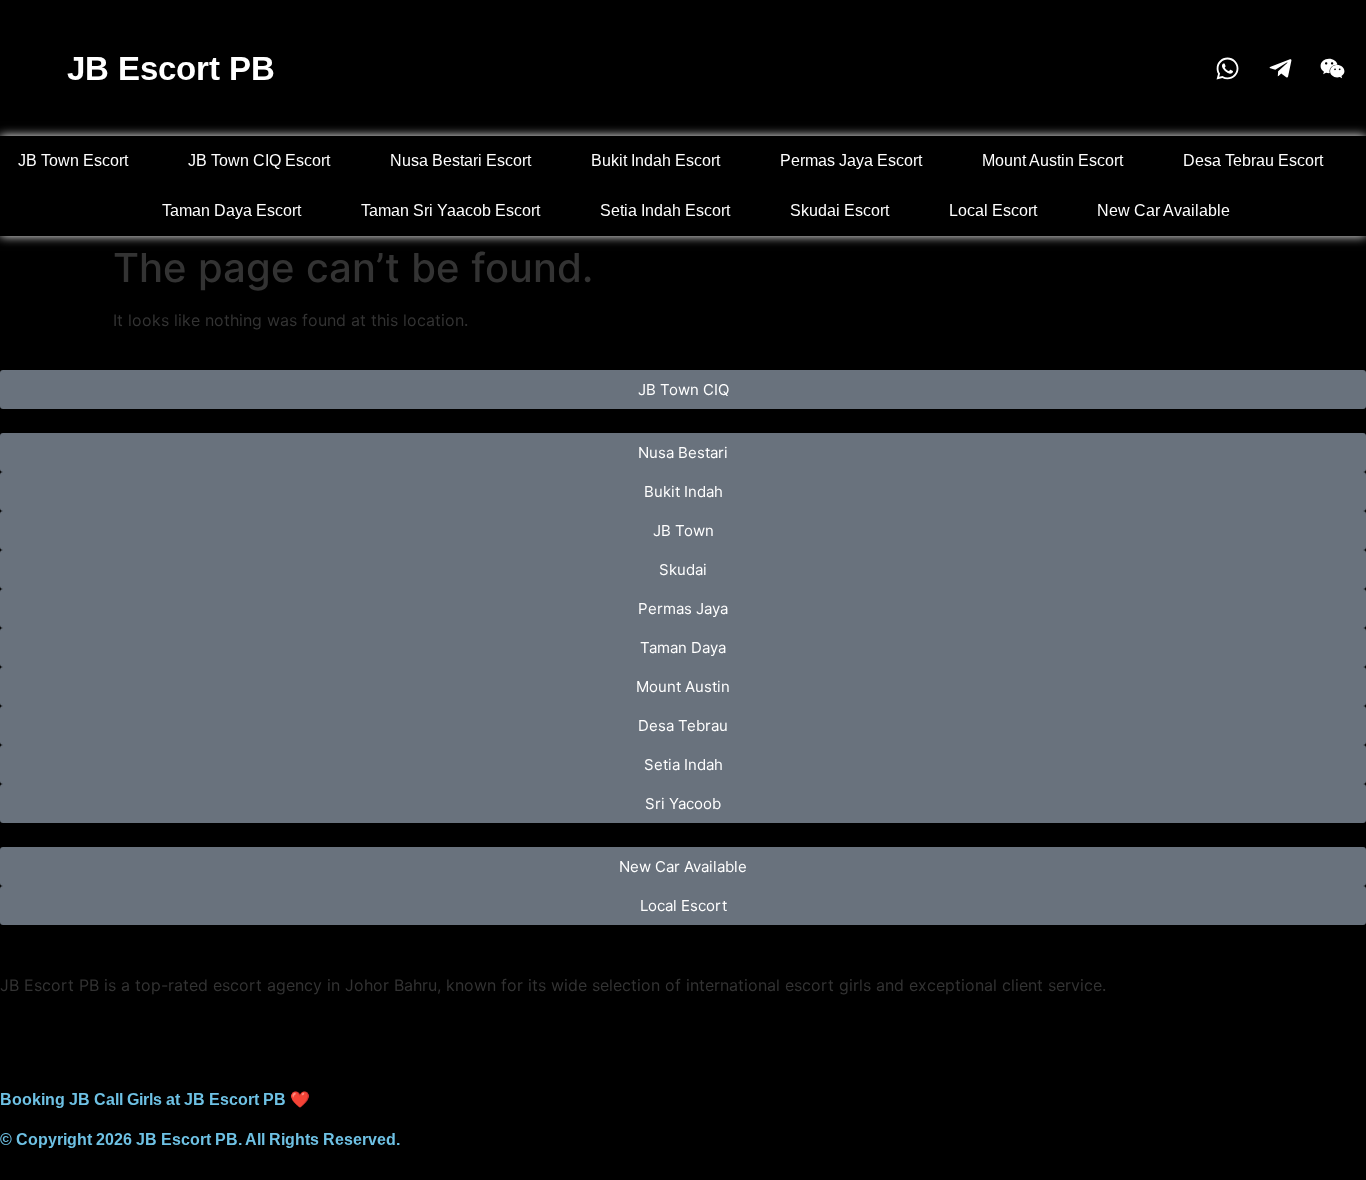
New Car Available (1163, 210)
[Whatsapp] (25, 1037)
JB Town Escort (73, 160)
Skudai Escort (839, 210)
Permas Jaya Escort (851, 160)
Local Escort (993, 210)
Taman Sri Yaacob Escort (450, 210)
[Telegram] (80, 1037)
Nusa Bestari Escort (460, 160)
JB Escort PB (171, 68)
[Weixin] (135, 1037)
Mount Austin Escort (1052, 160)
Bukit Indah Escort (655, 160)
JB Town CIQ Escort (259, 160)
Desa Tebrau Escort (1253, 160)
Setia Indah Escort (665, 210)
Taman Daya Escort (231, 210)
